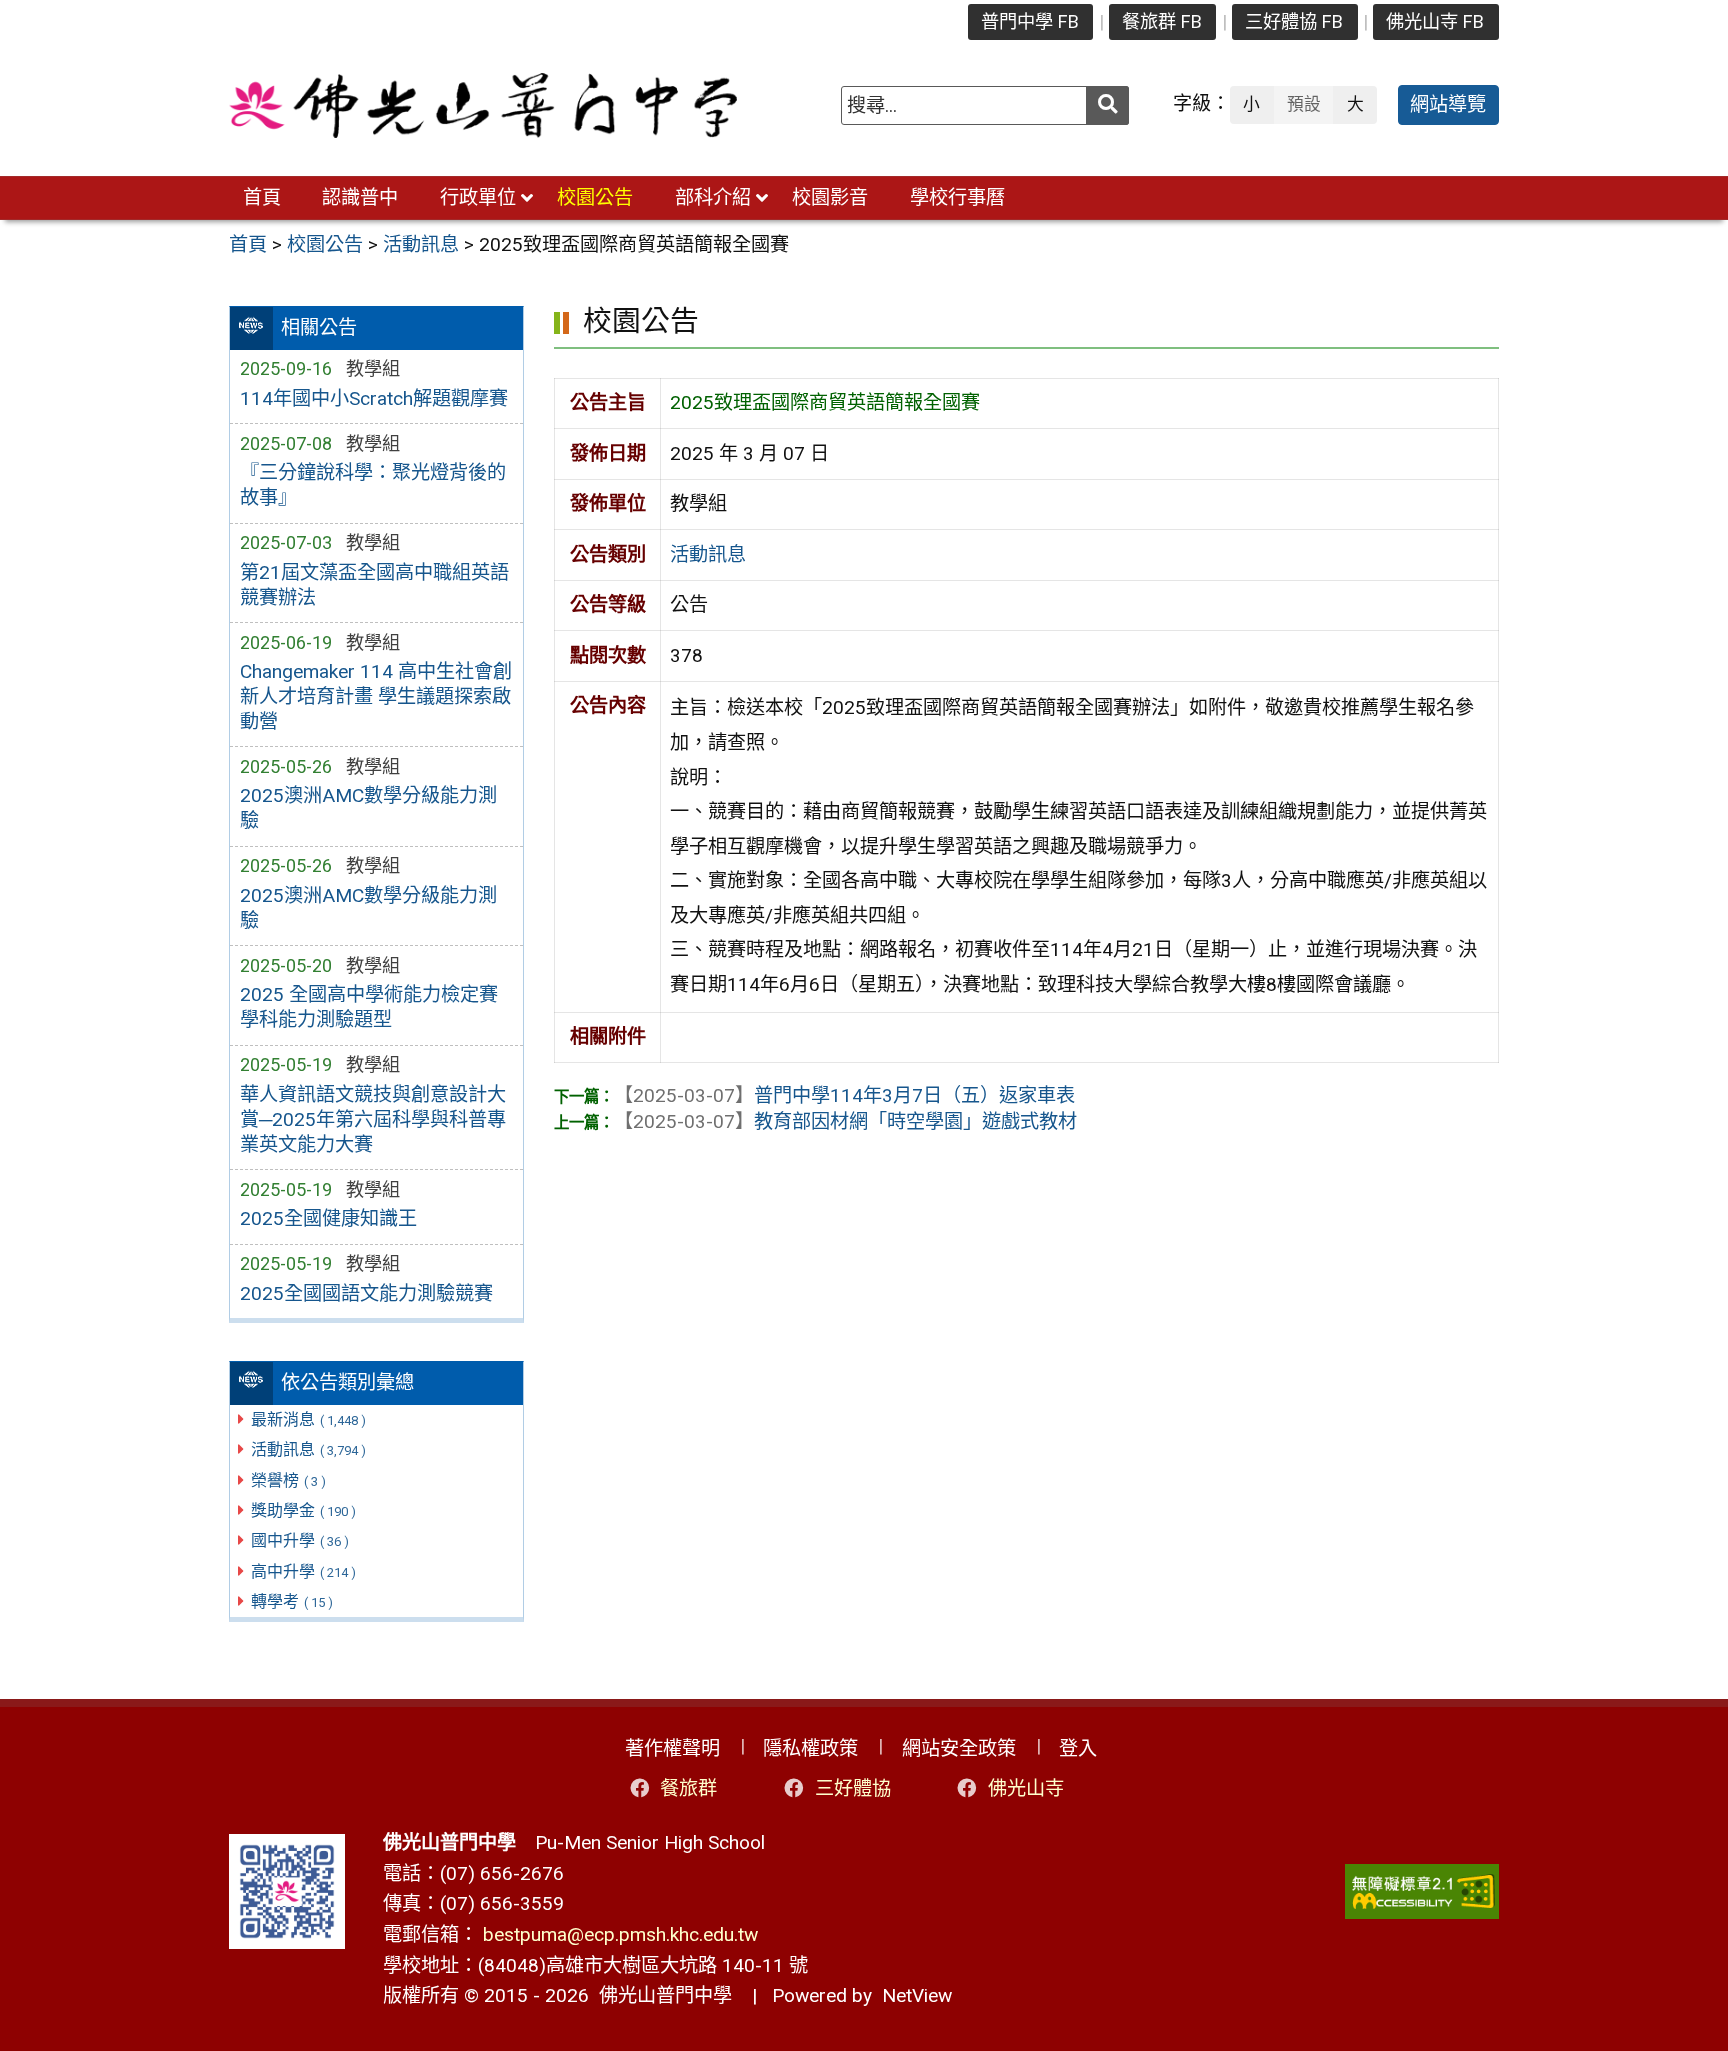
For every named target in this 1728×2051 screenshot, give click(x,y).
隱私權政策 (810, 1748)
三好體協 (853, 1788)
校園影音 (830, 197)
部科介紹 (713, 197)
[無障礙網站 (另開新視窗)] (1422, 1891)
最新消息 (308, 1419)
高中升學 (303, 1571)
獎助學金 (303, 1510)
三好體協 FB (1294, 21)
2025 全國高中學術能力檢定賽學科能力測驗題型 (369, 1007)
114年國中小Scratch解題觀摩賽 (374, 398)
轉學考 (292, 1601)
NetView (917, 1995)
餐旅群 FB (1162, 21)
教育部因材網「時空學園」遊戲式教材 (845, 1121)
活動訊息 (308, 1449)
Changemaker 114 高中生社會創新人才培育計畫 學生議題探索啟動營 (376, 696)
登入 (1078, 1748)
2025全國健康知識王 (328, 1218)
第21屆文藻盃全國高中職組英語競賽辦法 (374, 585)
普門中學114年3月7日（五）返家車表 (844, 1095)
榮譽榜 (288, 1480)
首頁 (262, 197)
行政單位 (478, 197)
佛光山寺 (1026, 1788)
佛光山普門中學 (660, 1995)
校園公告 (595, 197)
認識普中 (360, 197)
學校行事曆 (957, 197)
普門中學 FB (1030, 21)
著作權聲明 (672, 1748)
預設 (1304, 104)
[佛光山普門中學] (483, 105)
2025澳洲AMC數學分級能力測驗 (368, 808)
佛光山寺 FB (1435, 21)
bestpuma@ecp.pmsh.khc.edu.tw (620, 1934)
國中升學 (300, 1540)
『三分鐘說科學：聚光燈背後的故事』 (373, 485)
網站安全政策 (959, 1748)
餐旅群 (688, 1788)
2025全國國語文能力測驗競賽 (366, 1293)
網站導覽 (1448, 104)
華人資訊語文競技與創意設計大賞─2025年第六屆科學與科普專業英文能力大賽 (373, 1119)
